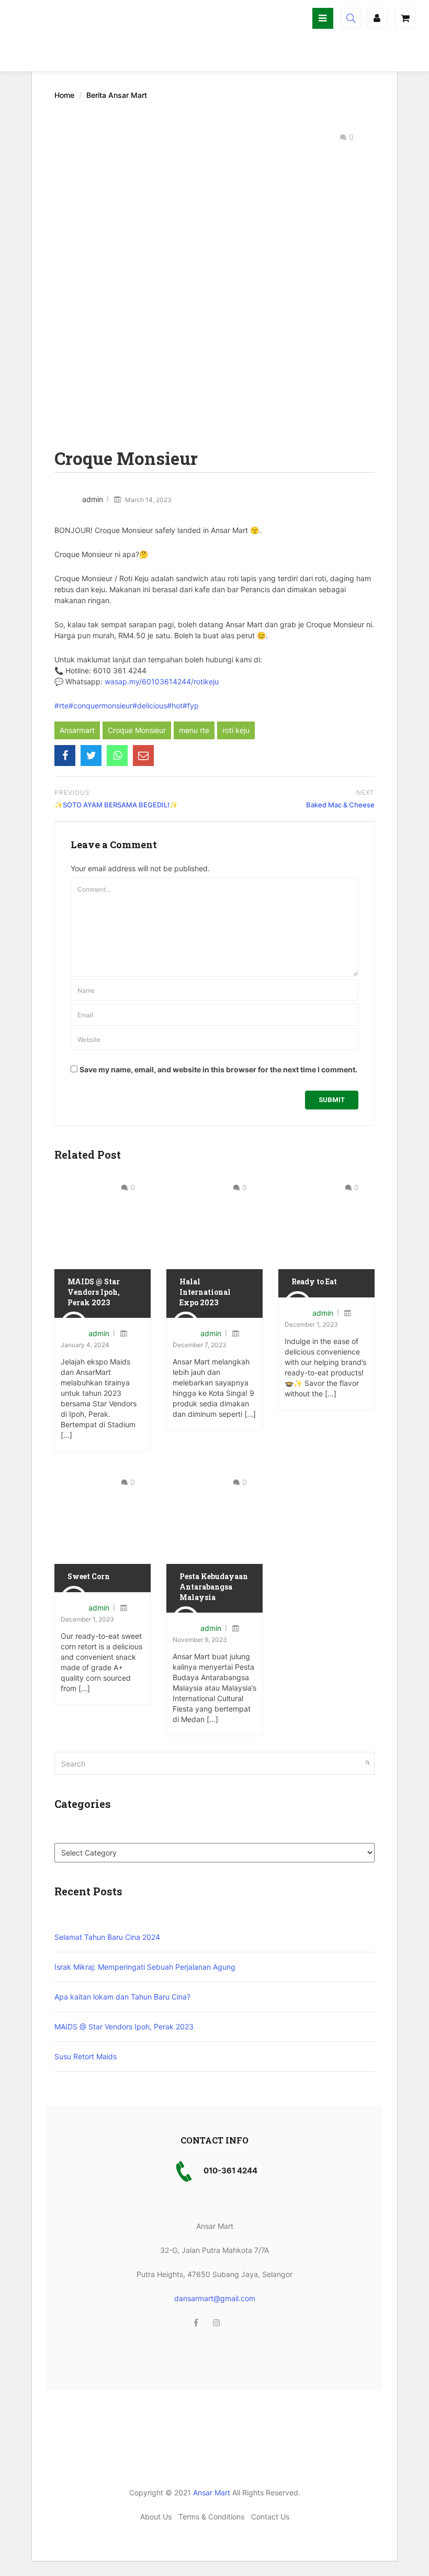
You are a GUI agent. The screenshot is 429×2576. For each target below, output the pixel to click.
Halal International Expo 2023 (205, 1292)
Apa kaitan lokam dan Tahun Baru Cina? (122, 1997)
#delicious (150, 706)
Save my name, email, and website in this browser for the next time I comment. (218, 1069)
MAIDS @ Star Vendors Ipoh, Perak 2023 (94, 1292)
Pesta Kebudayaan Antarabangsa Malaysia (214, 1586)
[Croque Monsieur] (65, 756)
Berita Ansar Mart (117, 95)
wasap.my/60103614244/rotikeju (162, 681)
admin (93, 499)
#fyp (191, 706)
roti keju (236, 730)
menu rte (194, 730)
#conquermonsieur (100, 706)
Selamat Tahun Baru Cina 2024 (107, 1937)
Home (64, 95)
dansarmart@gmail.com (215, 2298)
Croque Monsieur (137, 730)
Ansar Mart (212, 2492)
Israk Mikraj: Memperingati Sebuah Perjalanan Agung (145, 1967)
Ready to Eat (314, 1281)
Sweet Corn (89, 1576)
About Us (156, 2517)
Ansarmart (77, 730)
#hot (175, 706)
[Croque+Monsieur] (91, 756)
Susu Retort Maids (86, 2056)
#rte (61, 706)
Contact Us (270, 2517)
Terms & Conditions (211, 2517)
